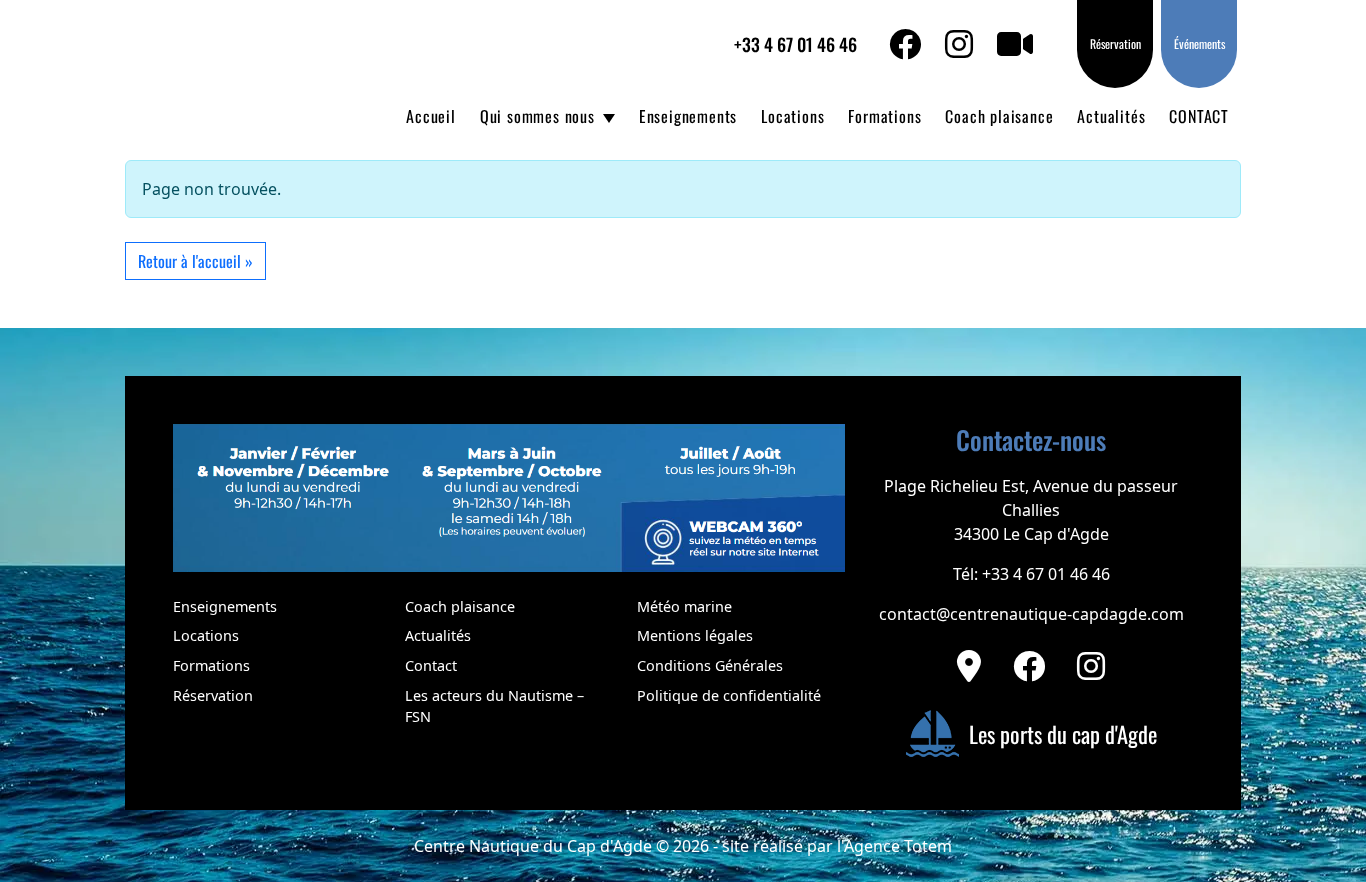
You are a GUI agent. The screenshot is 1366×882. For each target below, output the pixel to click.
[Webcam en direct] (1027, 44)
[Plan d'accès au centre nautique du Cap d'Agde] (969, 666)
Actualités (1111, 116)
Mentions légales (695, 635)
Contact (431, 665)
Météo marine (684, 606)
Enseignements (688, 116)
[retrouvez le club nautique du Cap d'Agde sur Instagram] (971, 44)
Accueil (431, 116)
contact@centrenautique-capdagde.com (1031, 614)
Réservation (1115, 43)
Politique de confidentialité (729, 695)
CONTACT (1199, 116)
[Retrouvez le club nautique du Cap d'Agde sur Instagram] (1091, 666)
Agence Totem (898, 846)
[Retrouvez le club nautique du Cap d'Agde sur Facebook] (1029, 666)
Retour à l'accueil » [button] (195, 261)
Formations (884, 116)
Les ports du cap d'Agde (1063, 733)
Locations (792, 116)
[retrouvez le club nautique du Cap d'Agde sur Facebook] (917, 44)
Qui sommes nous (537, 116)
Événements (1199, 43)
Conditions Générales (710, 665)
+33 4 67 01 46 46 (795, 44)
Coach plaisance (999, 116)
